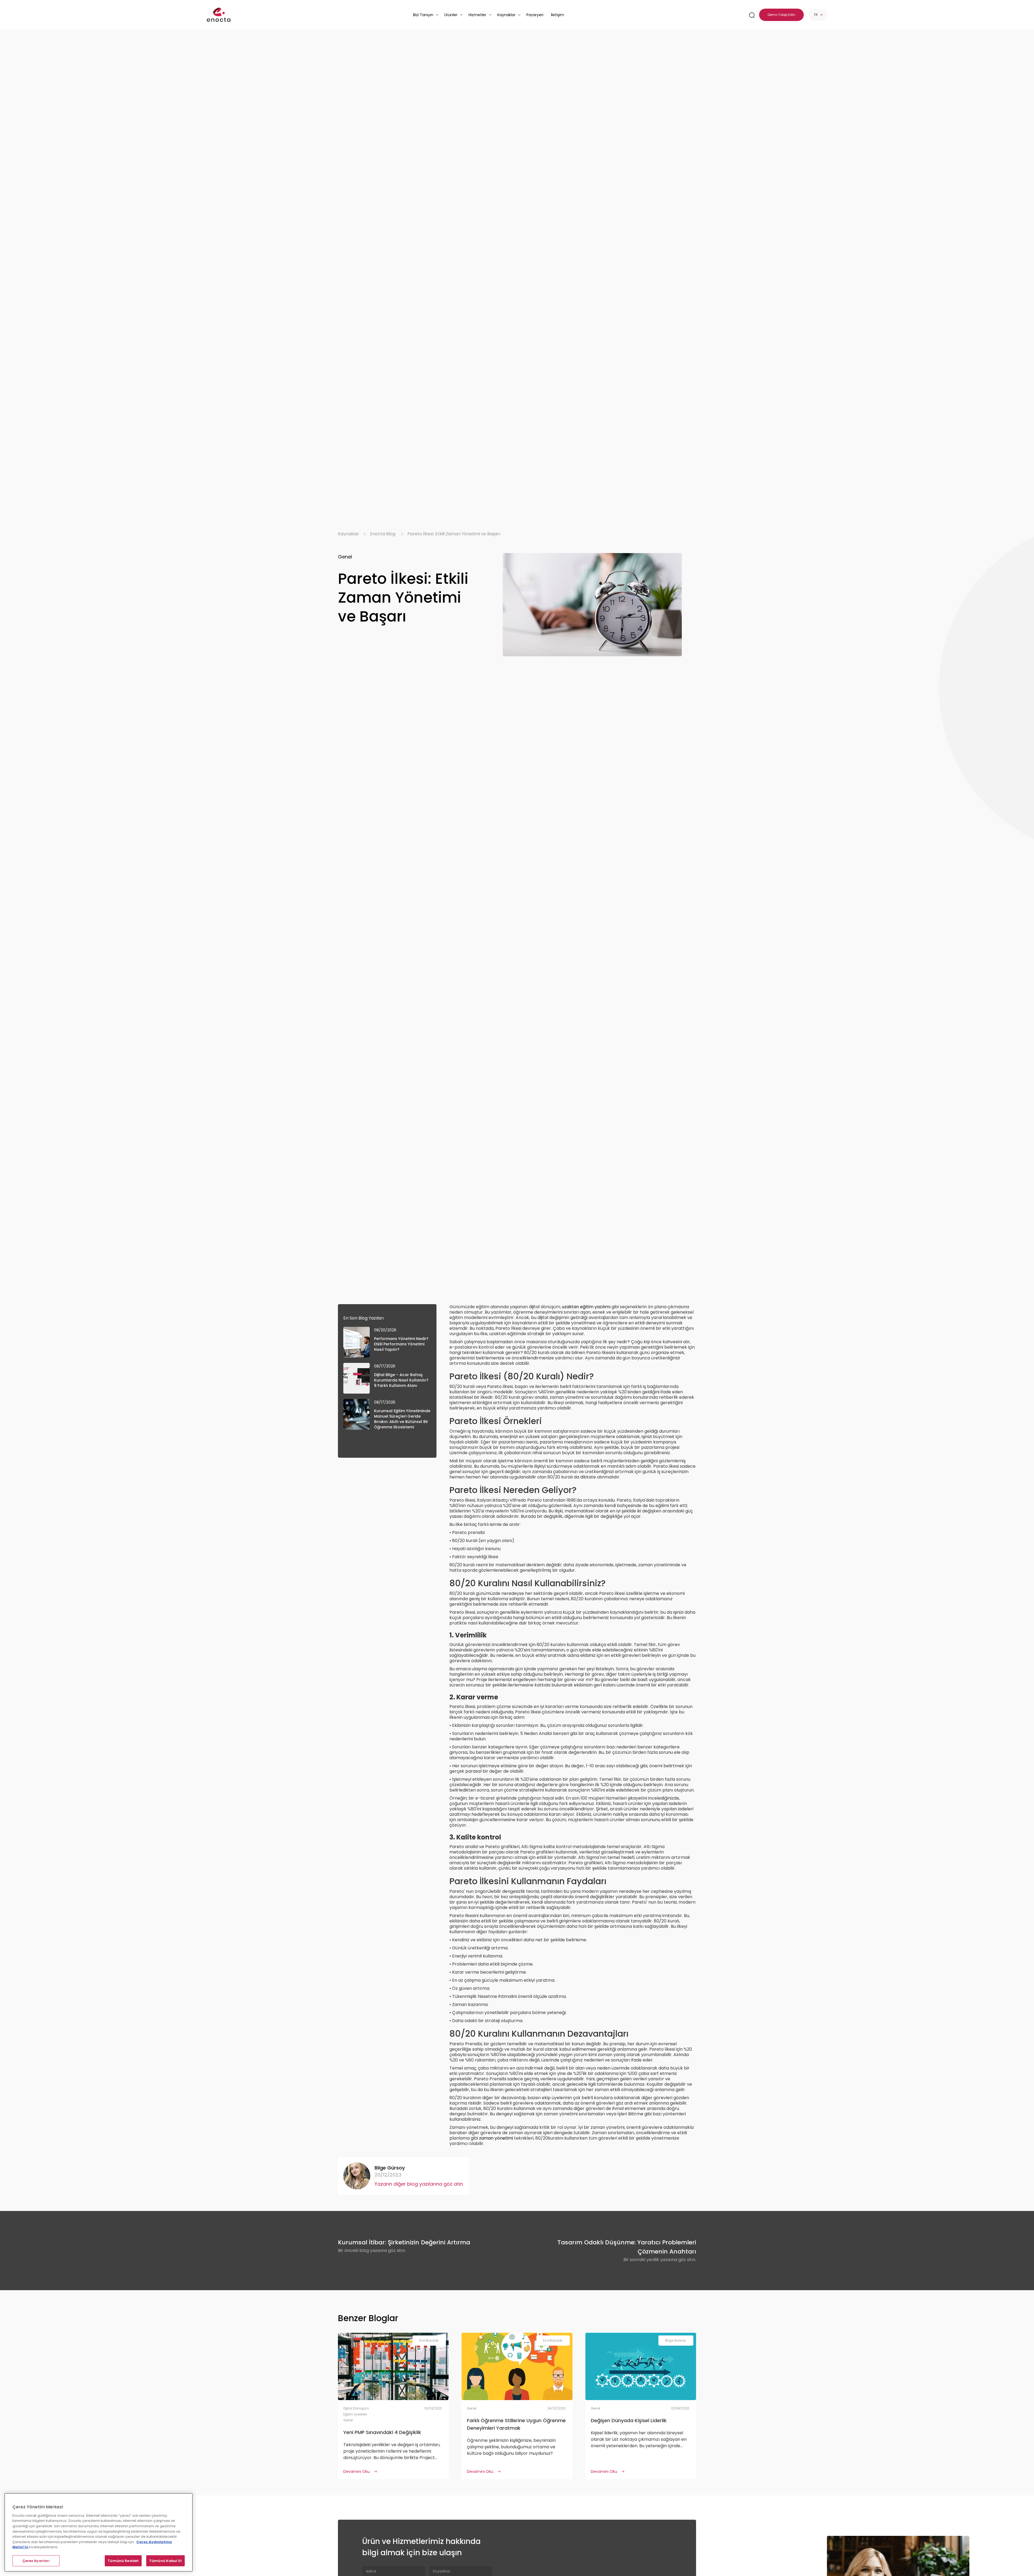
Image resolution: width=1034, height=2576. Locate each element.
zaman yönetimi (496, 2138)
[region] (99, 2532)
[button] (426, 15)
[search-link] (752, 15)
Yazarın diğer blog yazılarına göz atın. (419, 2184)
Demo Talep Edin (781, 15)
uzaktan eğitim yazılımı (586, 1307)
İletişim (558, 15)
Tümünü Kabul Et (165, 2561)
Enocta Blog (383, 534)
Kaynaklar (349, 534)
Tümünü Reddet (123, 2561)
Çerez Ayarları (36, 2561)
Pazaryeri (535, 15)
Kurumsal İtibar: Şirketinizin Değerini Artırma (404, 2242)
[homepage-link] (219, 15)
